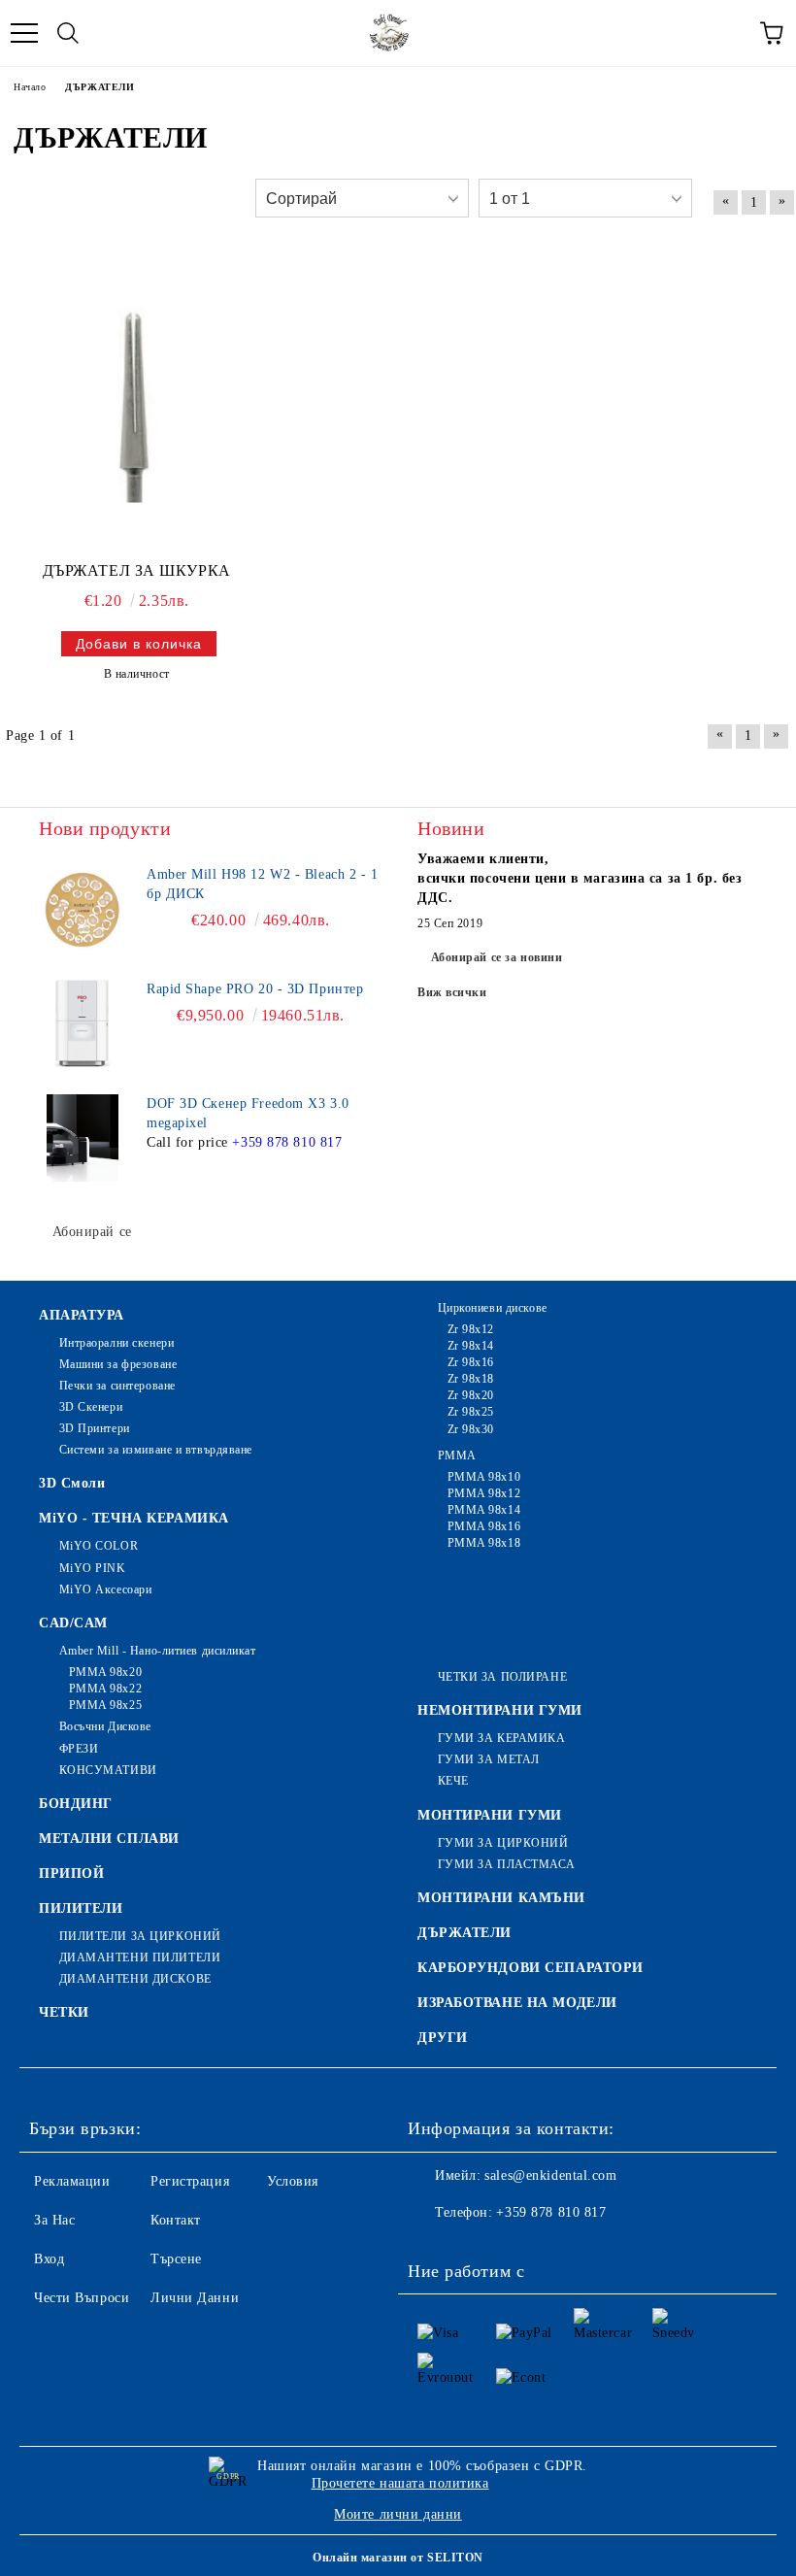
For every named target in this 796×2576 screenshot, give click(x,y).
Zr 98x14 (471, 1346)
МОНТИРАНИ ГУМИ (490, 1815)
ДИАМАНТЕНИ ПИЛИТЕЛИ (140, 1957)
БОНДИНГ (76, 1804)
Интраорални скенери (116, 1343)
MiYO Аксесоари (105, 1589)
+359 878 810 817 (287, 1142)
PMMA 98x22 (105, 1689)
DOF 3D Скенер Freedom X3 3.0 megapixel (248, 1113)
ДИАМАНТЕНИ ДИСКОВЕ (135, 1979)
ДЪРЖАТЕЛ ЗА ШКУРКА (137, 570)
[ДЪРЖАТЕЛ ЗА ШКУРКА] (136, 402)
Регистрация (190, 2181)
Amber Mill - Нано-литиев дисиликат (158, 1651)
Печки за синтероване (117, 1386)
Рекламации (72, 2181)
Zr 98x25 (471, 1412)
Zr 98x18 (471, 1379)
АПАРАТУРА (82, 1315)
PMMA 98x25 (105, 1705)
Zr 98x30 (471, 1429)
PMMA (457, 1455)
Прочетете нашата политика (400, 2483)
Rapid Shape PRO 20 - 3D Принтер (255, 989)
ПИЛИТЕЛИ (81, 1908)
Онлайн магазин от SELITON (398, 2558)
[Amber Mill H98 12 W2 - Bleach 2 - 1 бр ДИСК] (83, 909)
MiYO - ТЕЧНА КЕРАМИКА (134, 1518)
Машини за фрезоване (118, 1364)
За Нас (54, 2220)
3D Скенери (91, 1407)
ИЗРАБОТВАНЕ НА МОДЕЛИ (517, 2003)
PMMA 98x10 (484, 1477)
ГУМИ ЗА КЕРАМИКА (502, 1738)
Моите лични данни (398, 2514)
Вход (49, 2259)
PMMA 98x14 (484, 1510)
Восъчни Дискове (105, 1726)
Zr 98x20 (471, 1395)
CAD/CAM (73, 1623)
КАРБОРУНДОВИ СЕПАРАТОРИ (531, 1968)
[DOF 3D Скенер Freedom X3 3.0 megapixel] (83, 1138)
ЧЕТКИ (64, 2012)
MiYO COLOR (99, 1546)
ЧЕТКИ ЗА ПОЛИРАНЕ (502, 1677)
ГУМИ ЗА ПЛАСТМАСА (506, 1864)
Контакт (176, 2220)
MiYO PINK (93, 1568)
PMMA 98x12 (484, 1493)
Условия (293, 2181)
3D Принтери (95, 1428)
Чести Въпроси (82, 2298)
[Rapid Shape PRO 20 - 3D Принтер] (83, 1023)
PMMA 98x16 (484, 1526)
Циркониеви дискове (493, 1308)
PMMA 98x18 (484, 1543)
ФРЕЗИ (79, 1749)
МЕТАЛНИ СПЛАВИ (109, 1839)
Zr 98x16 (471, 1362)
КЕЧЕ (453, 1781)
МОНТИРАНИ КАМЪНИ (501, 1898)
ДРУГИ (443, 2038)
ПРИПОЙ (71, 1873)
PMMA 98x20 (105, 1672)
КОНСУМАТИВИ (108, 1770)
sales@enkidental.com (550, 2175)
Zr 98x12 (471, 1329)
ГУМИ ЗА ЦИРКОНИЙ (503, 1843)
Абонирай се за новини (497, 957)
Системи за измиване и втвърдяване (156, 1450)
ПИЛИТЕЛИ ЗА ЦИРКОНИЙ (140, 1936)
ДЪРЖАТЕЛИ (464, 1933)
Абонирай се (92, 1232)
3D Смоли (72, 1483)
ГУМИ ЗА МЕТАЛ (489, 1759)
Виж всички (452, 992)
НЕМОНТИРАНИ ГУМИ (500, 1710)
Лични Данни (195, 2298)
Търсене (176, 2259)
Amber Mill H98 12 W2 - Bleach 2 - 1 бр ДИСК (263, 884)
